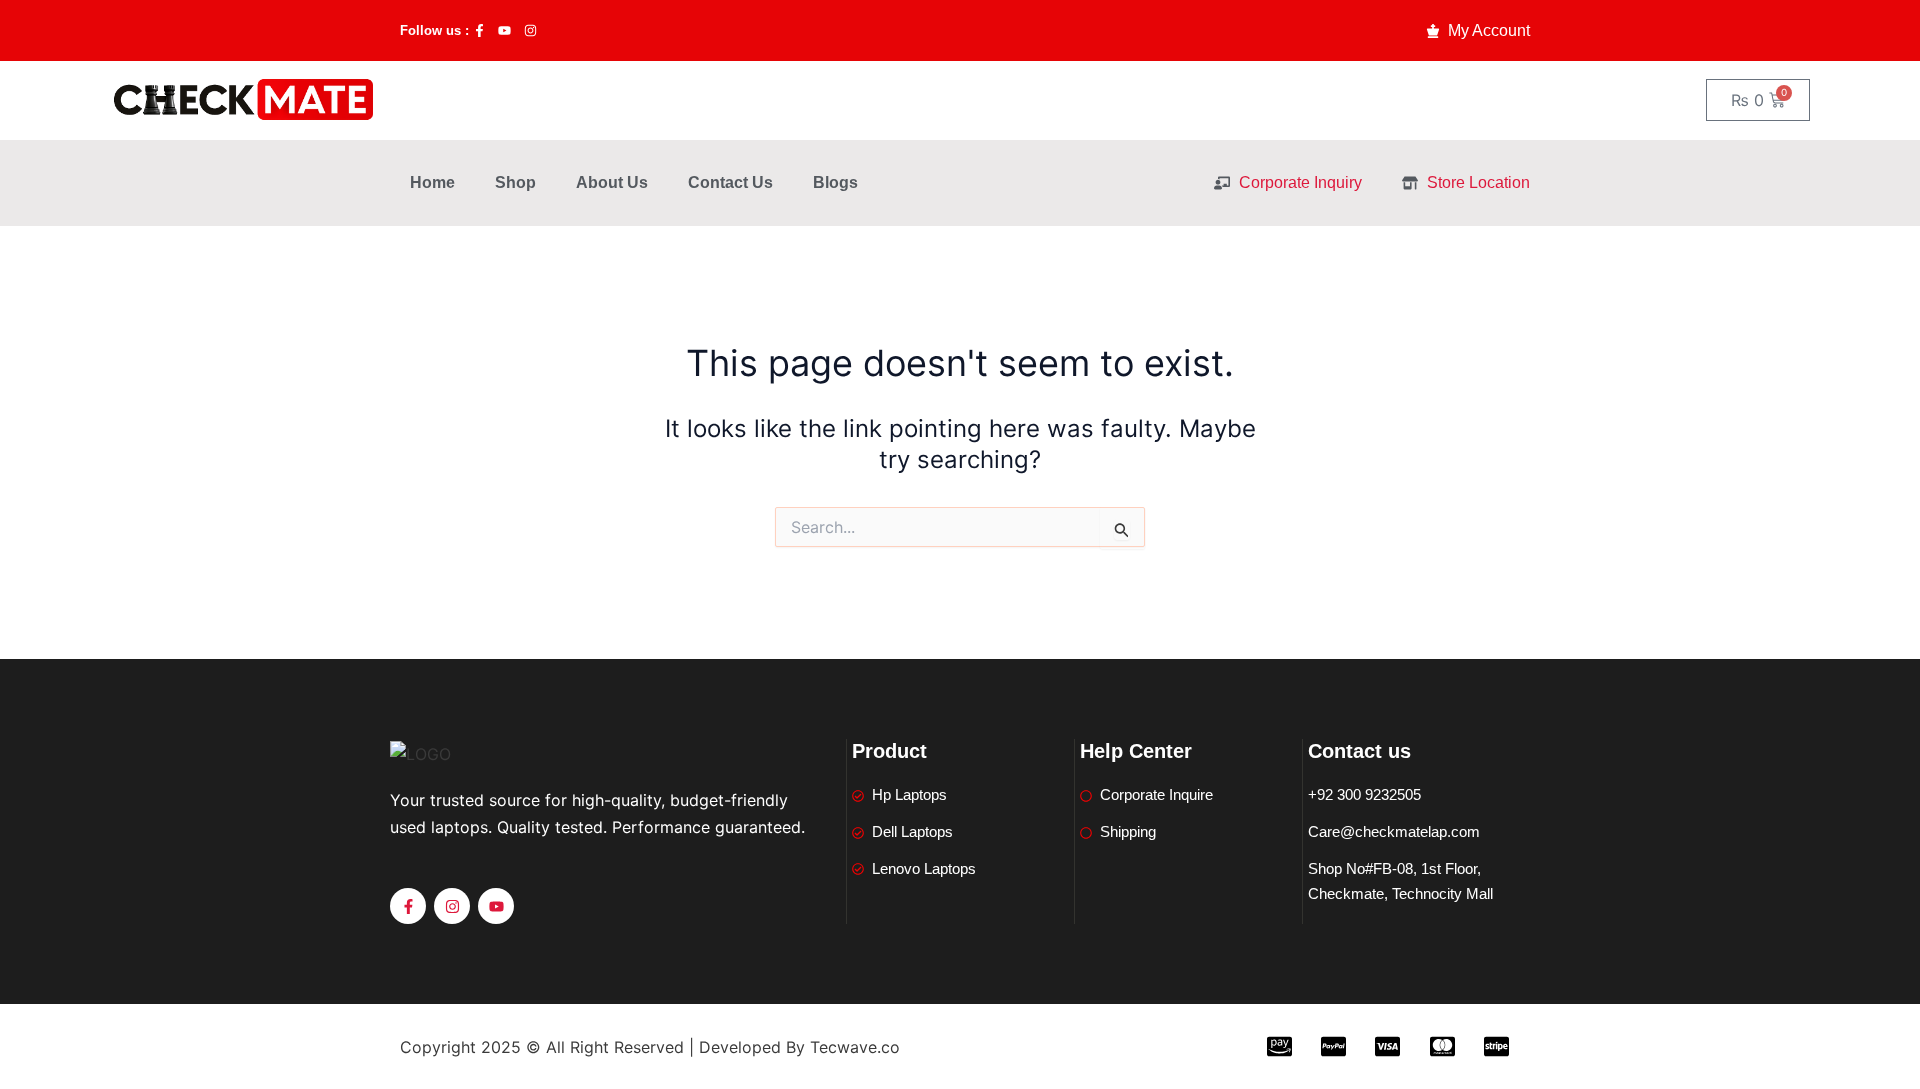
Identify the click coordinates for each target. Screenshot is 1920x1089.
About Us (612, 182)
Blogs (835, 182)
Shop (515, 182)
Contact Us (730, 182)
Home (432, 182)
